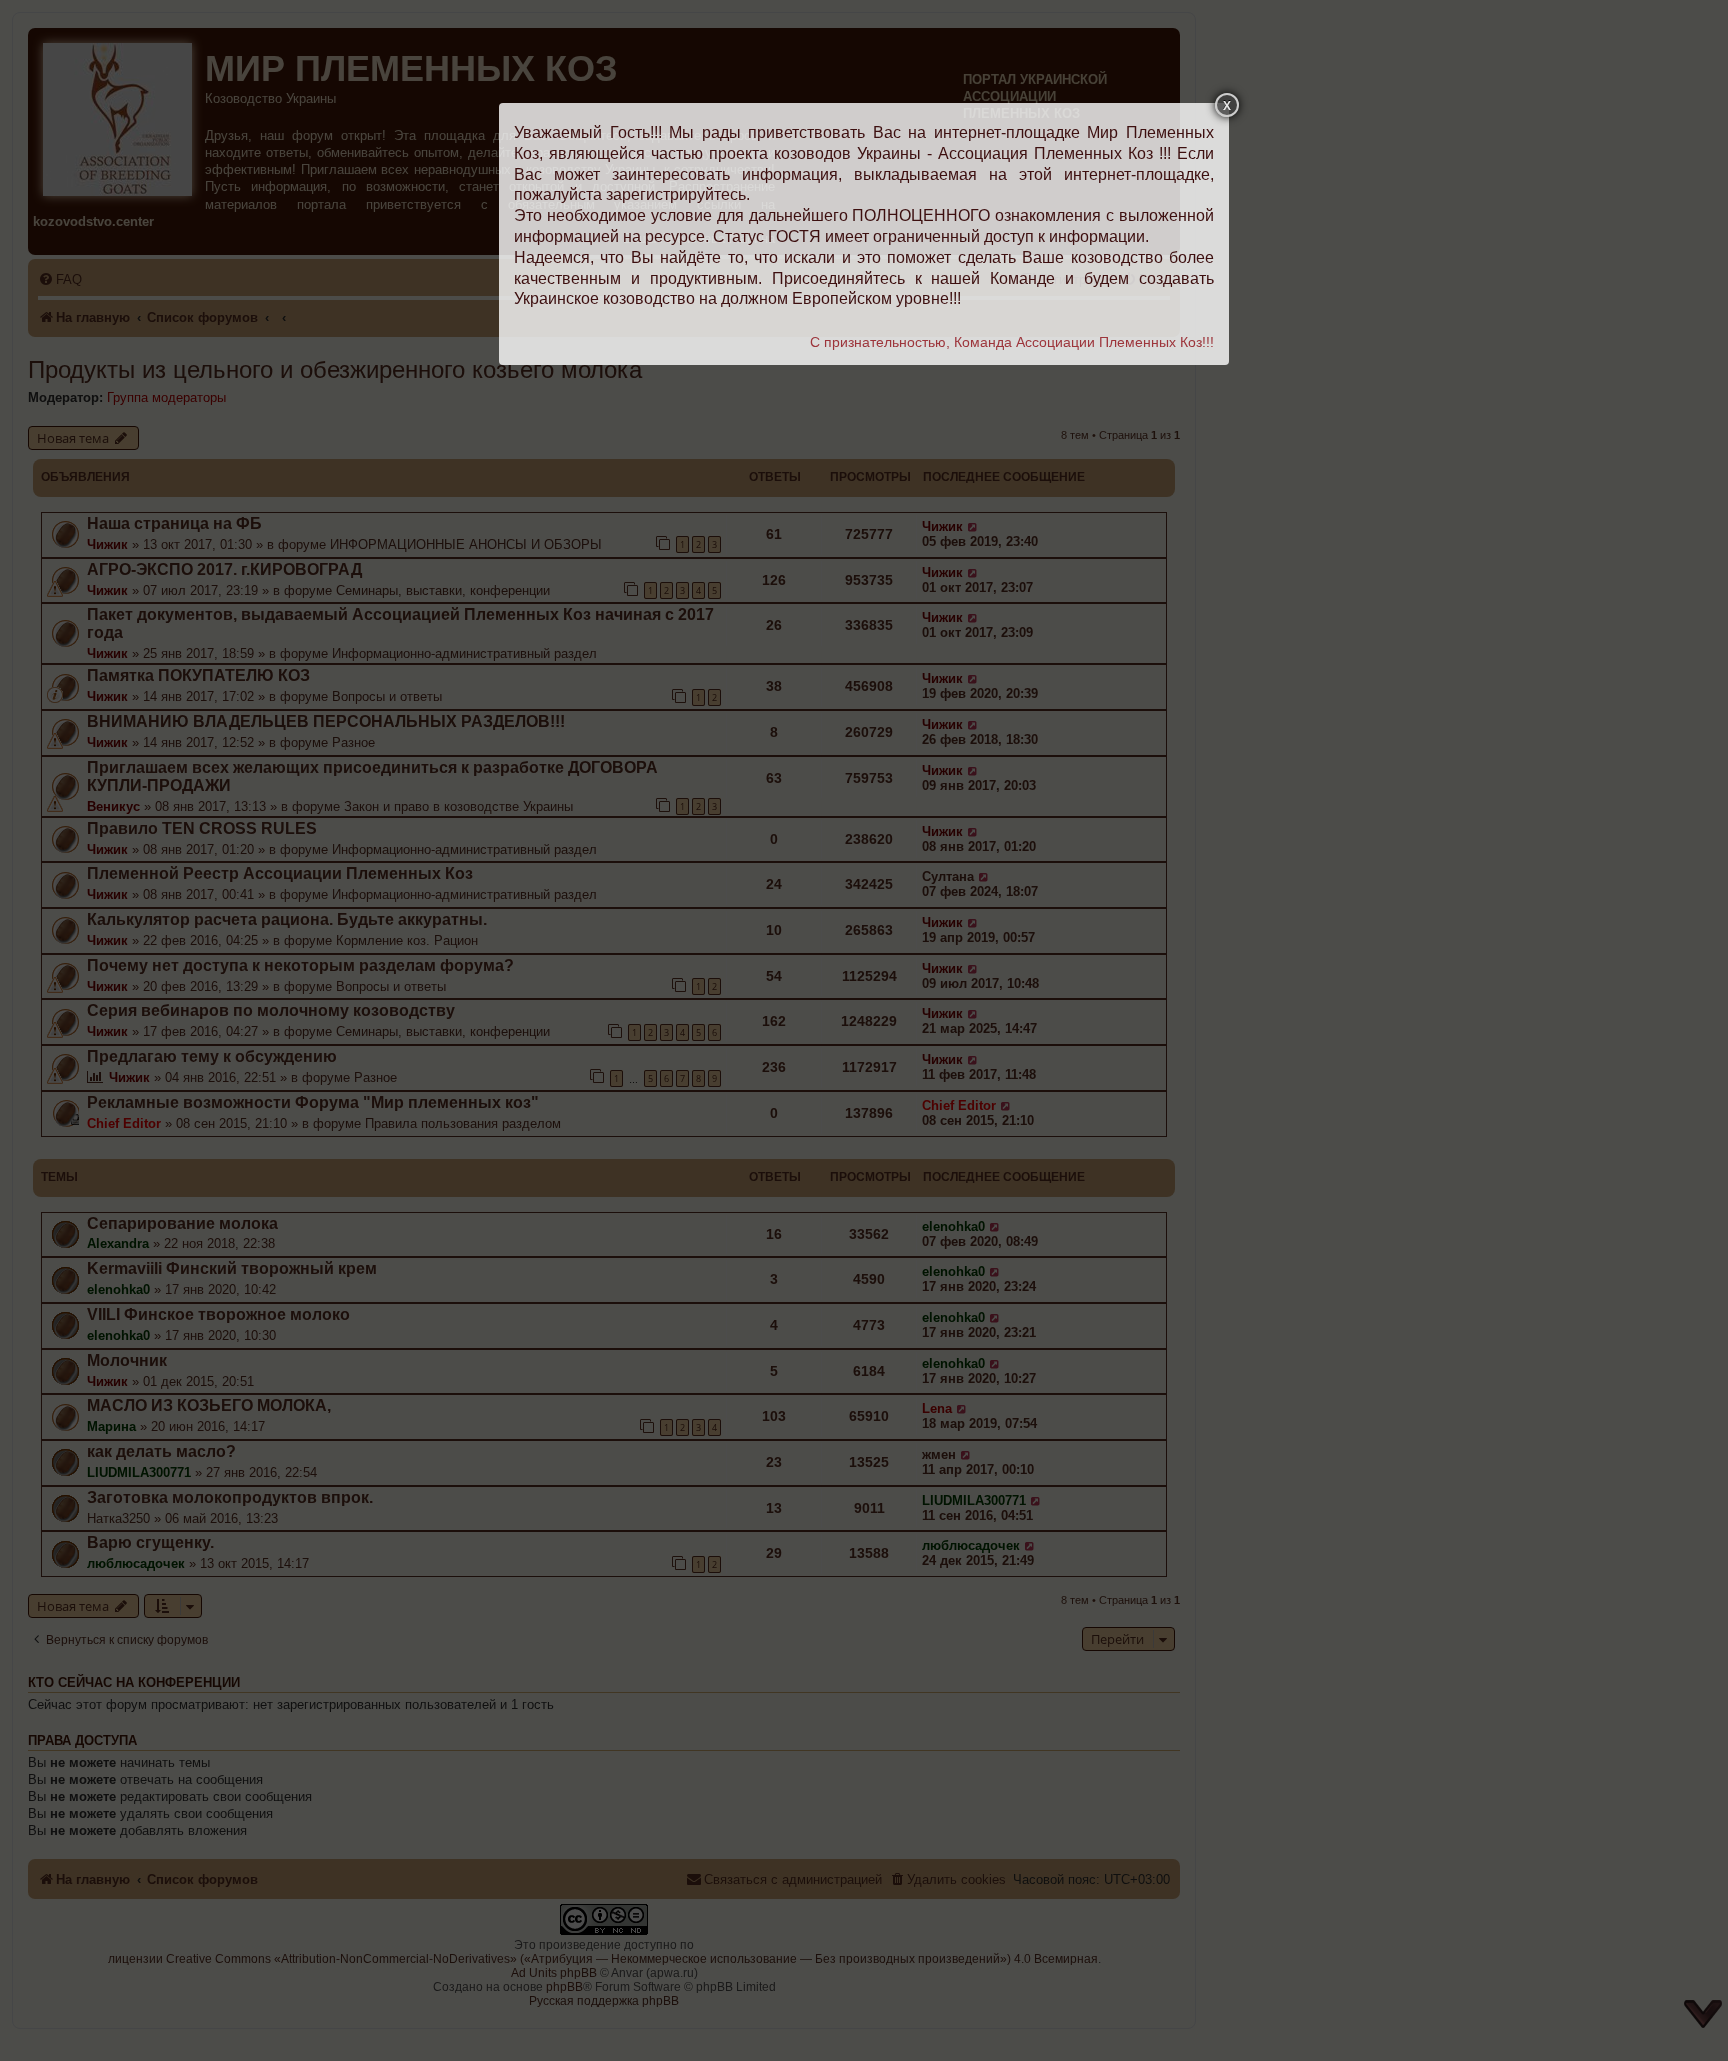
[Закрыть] (1227, 105)
